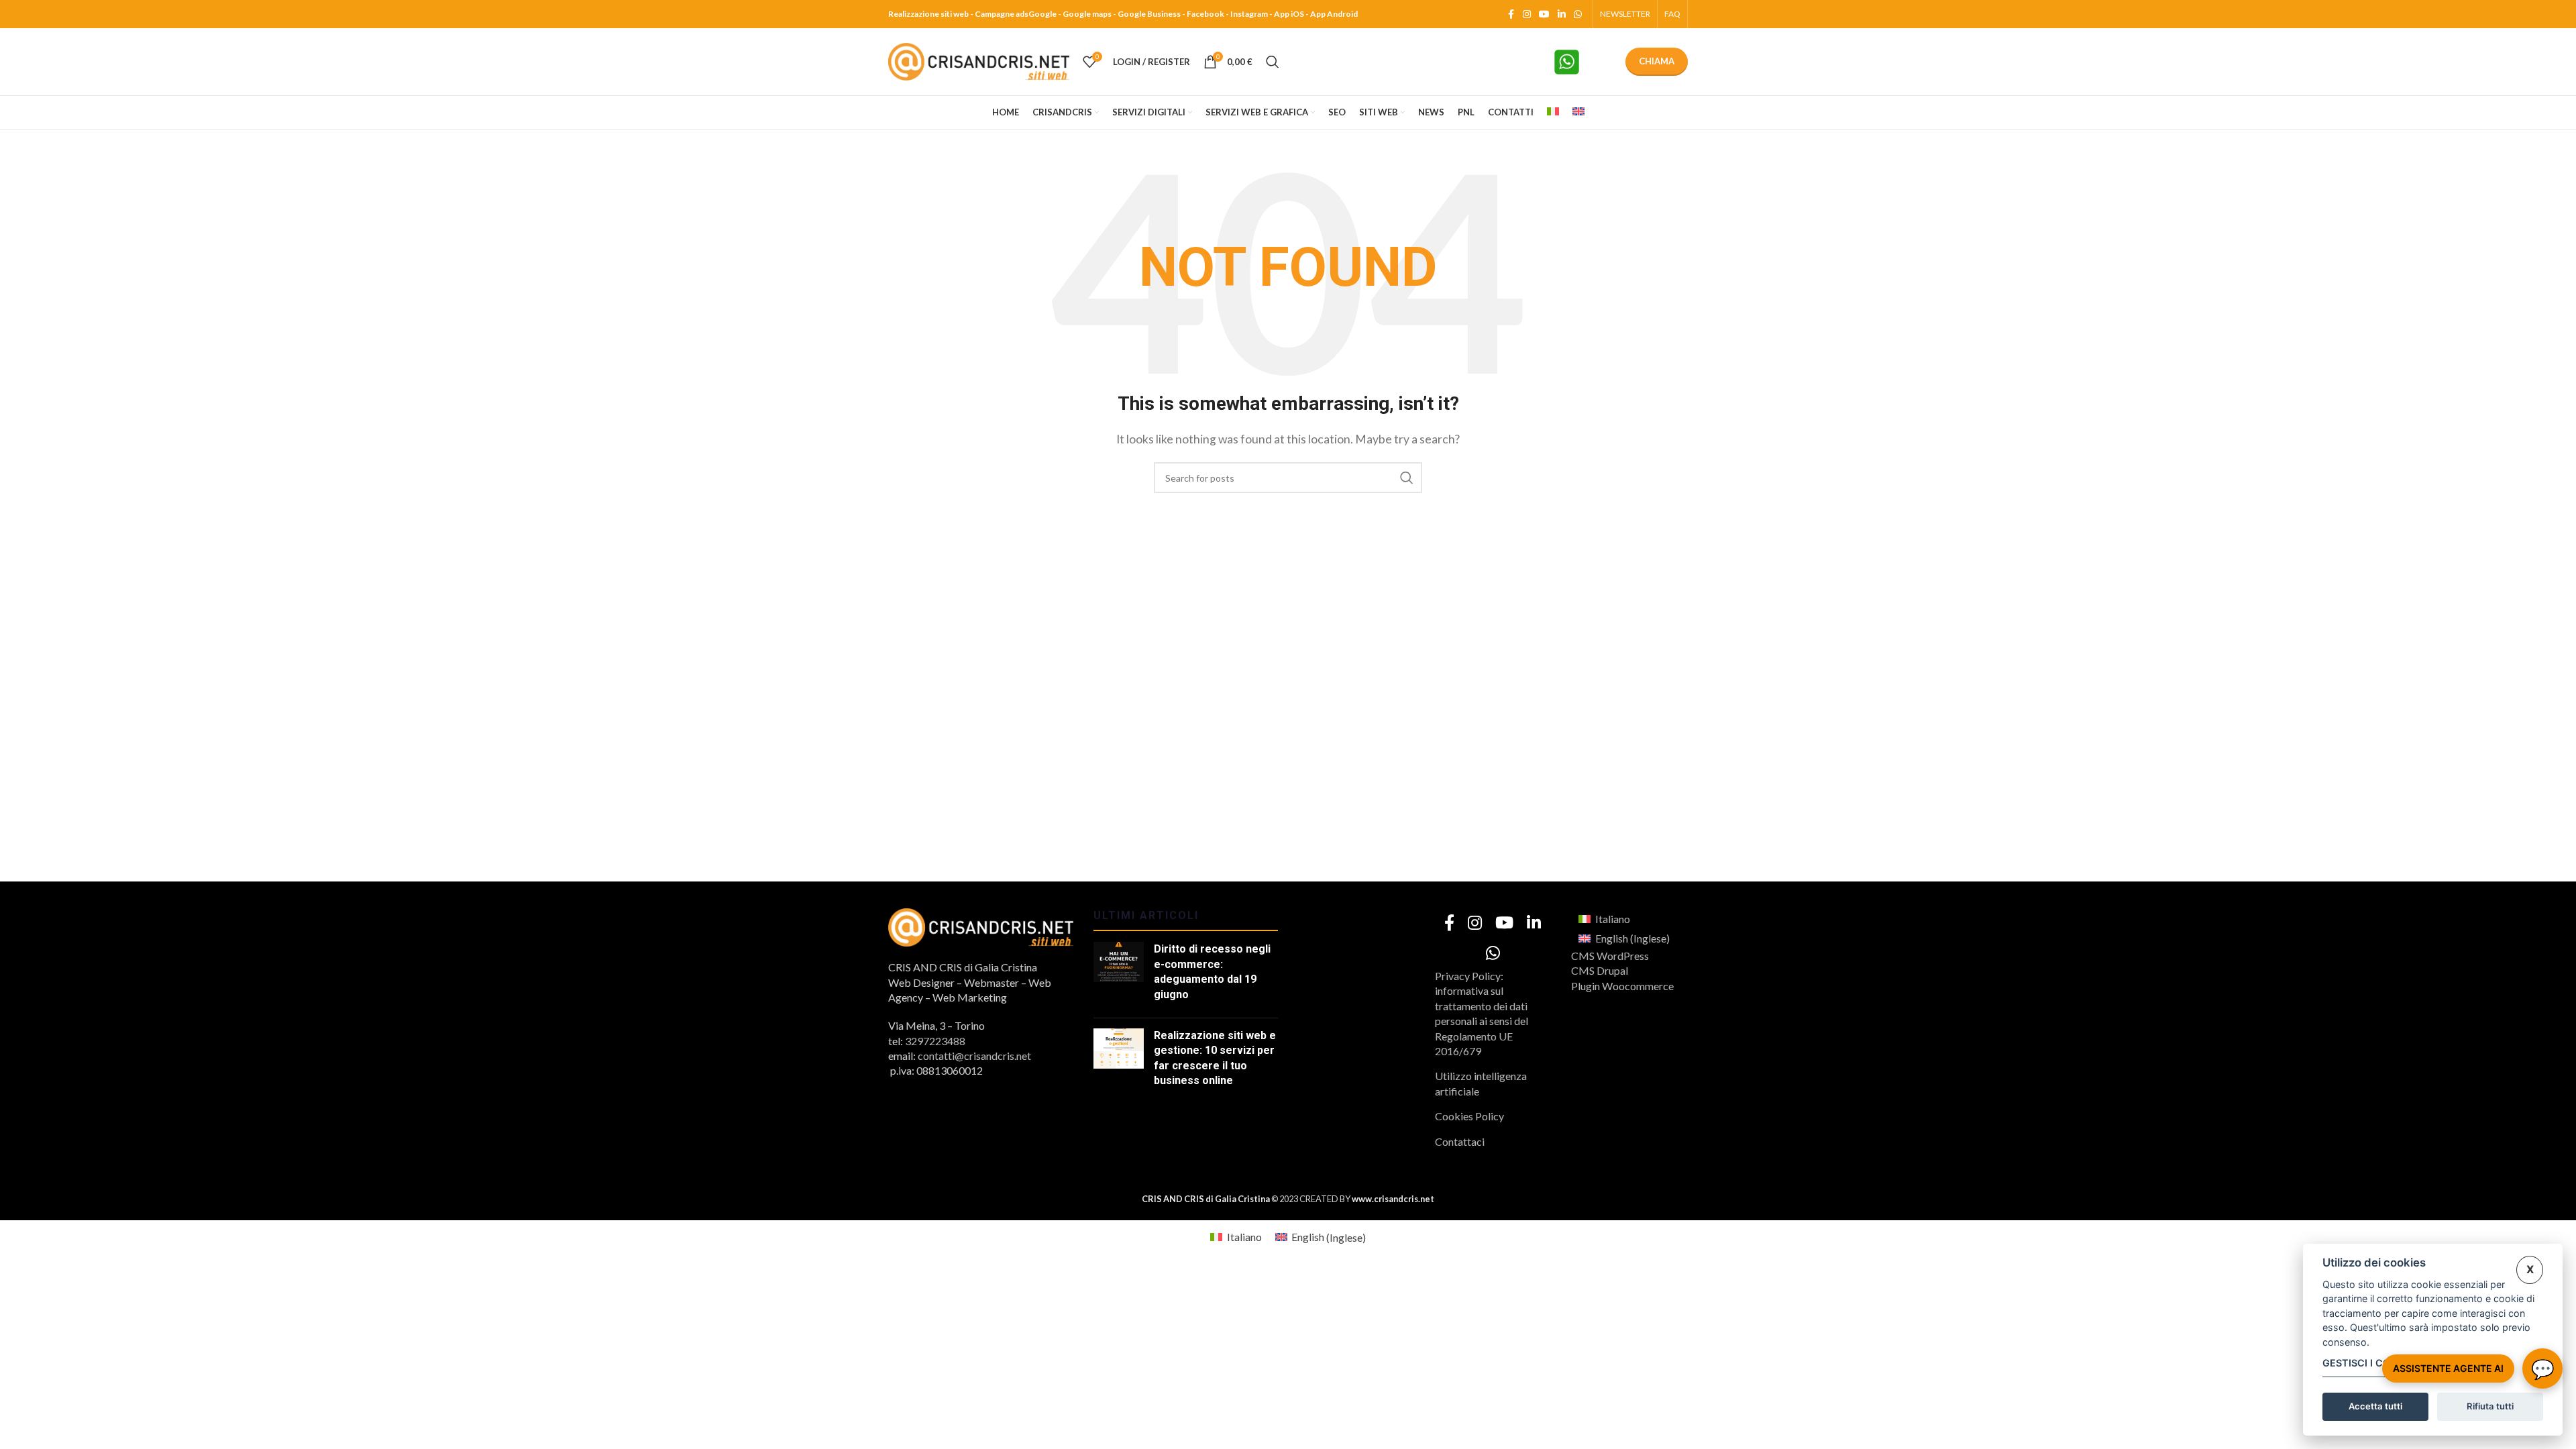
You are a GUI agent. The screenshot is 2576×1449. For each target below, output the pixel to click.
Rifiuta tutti (2490, 1406)
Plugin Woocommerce (1622, 986)
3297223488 (935, 1041)
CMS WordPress (1610, 956)
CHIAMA (1657, 61)
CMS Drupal (1600, 970)
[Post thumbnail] (1119, 975)
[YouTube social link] (1544, 14)
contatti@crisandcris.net (974, 1056)
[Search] (1273, 62)
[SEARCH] (1407, 478)
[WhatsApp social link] (1578, 14)
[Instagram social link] (1527, 14)
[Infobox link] (1582, 62)
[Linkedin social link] (1562, 14)
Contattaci (1460, 1141)
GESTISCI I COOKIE (2368, 1363)
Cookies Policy (1469, 1116)
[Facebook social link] (1511, 14)
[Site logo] (979, 60)
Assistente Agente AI (2448, 1368)
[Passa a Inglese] (1578, 113)
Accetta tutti (2375, 1406)
